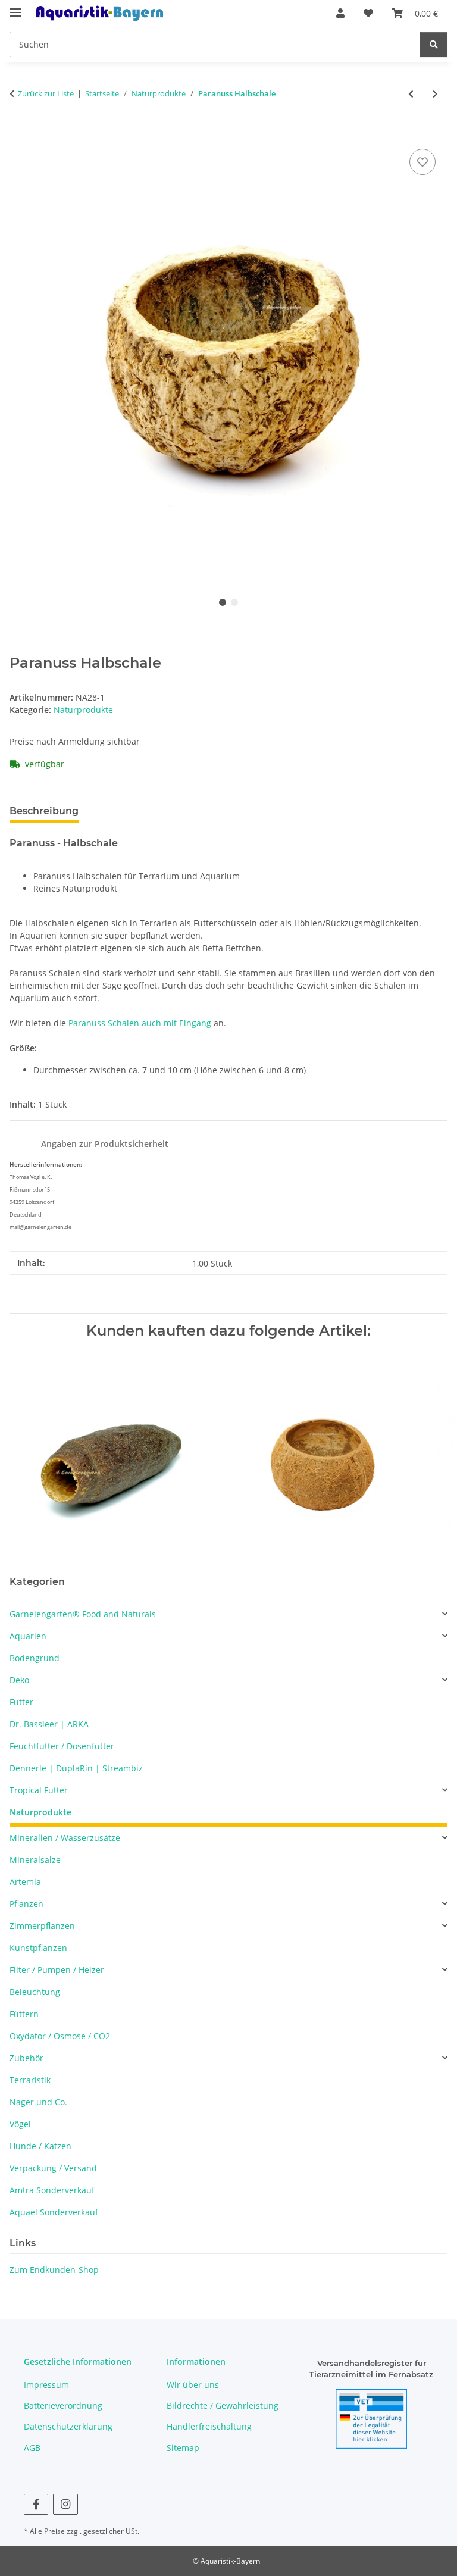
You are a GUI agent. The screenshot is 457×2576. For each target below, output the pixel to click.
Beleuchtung (35, 1992)
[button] (340, 13)
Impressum (46, 2385)
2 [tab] (234, 602)
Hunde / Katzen (40, 2146)
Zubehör (26, 2058)
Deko (19, 1680)
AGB (32, 2448)
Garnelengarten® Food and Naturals (83, 1614)
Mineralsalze (35, 1860)
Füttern (24, 2014)
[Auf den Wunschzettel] (422, 162)
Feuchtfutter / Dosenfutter (62, 1746)
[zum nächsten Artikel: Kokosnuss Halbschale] (435, 94)
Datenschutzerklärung (68, 2426)
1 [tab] (223, 602)
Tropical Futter (39, 1790)
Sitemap (183, 2448)
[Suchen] (434, 44)
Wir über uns (193, 2385)
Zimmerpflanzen (42, 1926)
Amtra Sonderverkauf (52, 2190)
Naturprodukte (83, 710)
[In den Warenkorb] (19, 133)
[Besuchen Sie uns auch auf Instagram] (65, 2504)
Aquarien (28, 1636)
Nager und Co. (38, 2102)
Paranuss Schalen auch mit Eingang (140, 1023)
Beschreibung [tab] (44, 811)
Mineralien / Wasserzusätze (65, 1838)
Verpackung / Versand (53, 2168)
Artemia (25, 1882)
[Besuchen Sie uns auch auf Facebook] (36, 2504)
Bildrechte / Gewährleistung (223, 2405)
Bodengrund (35, 1658)
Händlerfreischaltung (209, 2426)
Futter (21, 1702)
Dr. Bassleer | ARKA (49, 1724)
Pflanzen (26, 1904)
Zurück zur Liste (46, 93)
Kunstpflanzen (38, 1948)
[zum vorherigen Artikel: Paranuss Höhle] (411, 94)
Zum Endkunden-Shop (54, 2270)
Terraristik (30, 2080)
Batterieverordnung (63, 2405)
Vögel (20, 2124)
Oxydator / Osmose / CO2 (60, 2036)
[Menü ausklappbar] (15, 7)
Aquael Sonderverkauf (54, 2212)
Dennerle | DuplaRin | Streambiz (76, 1768)
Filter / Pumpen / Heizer (57, 1970)
